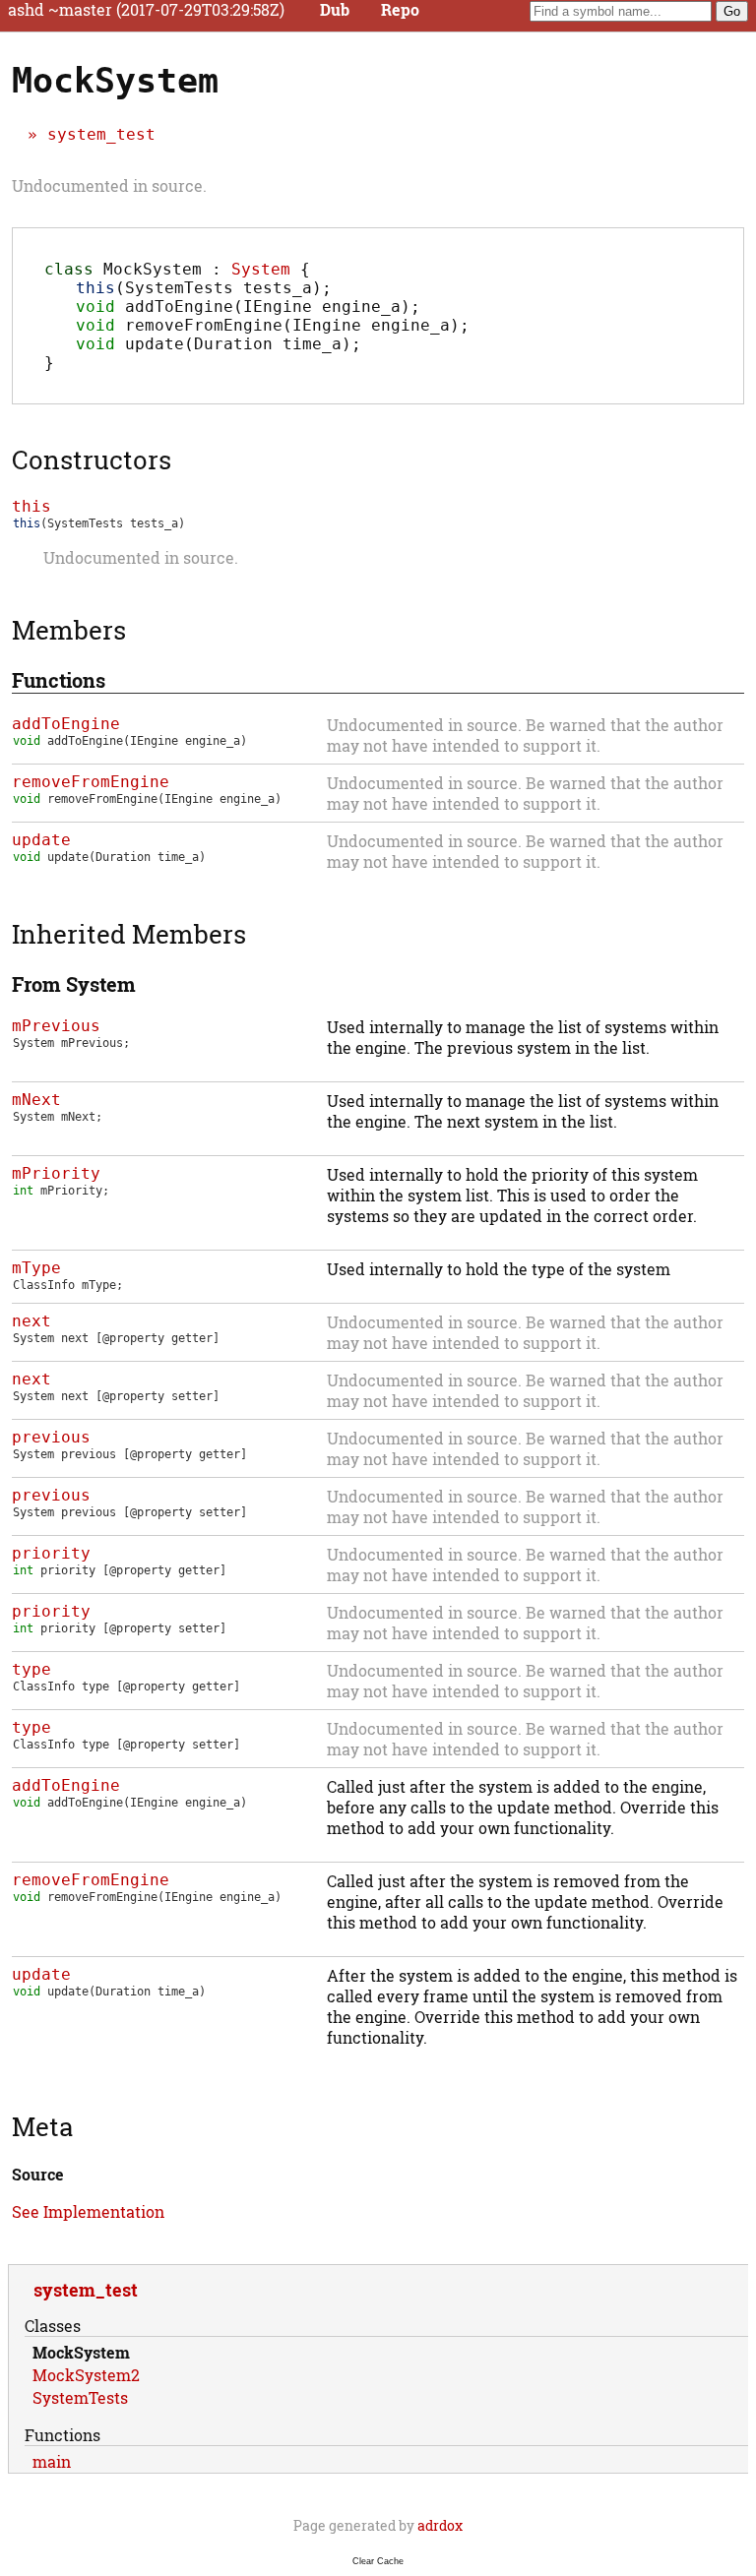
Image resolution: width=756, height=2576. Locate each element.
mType (36, 1268)
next (31, 1321)
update (41, 840)
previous (51, 1437)
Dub (335, 10)
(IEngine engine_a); (248, 307)
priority (51, 1553)
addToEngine (66, 724)
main (52, 2461)
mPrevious (56, 1026)
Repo (400, 10)
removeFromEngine (91, 782)
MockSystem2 (86, 2375)
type (31, 1669)
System (261, 269)
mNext (36, 1100)
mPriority (56, 1173)
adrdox (440, 2525)
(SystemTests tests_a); (204, 288)
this (31, 506)
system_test (101, 134)
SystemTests (80, 2397)
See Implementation (88, 2211)
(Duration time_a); (219, 344)
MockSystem (81, 2352)
